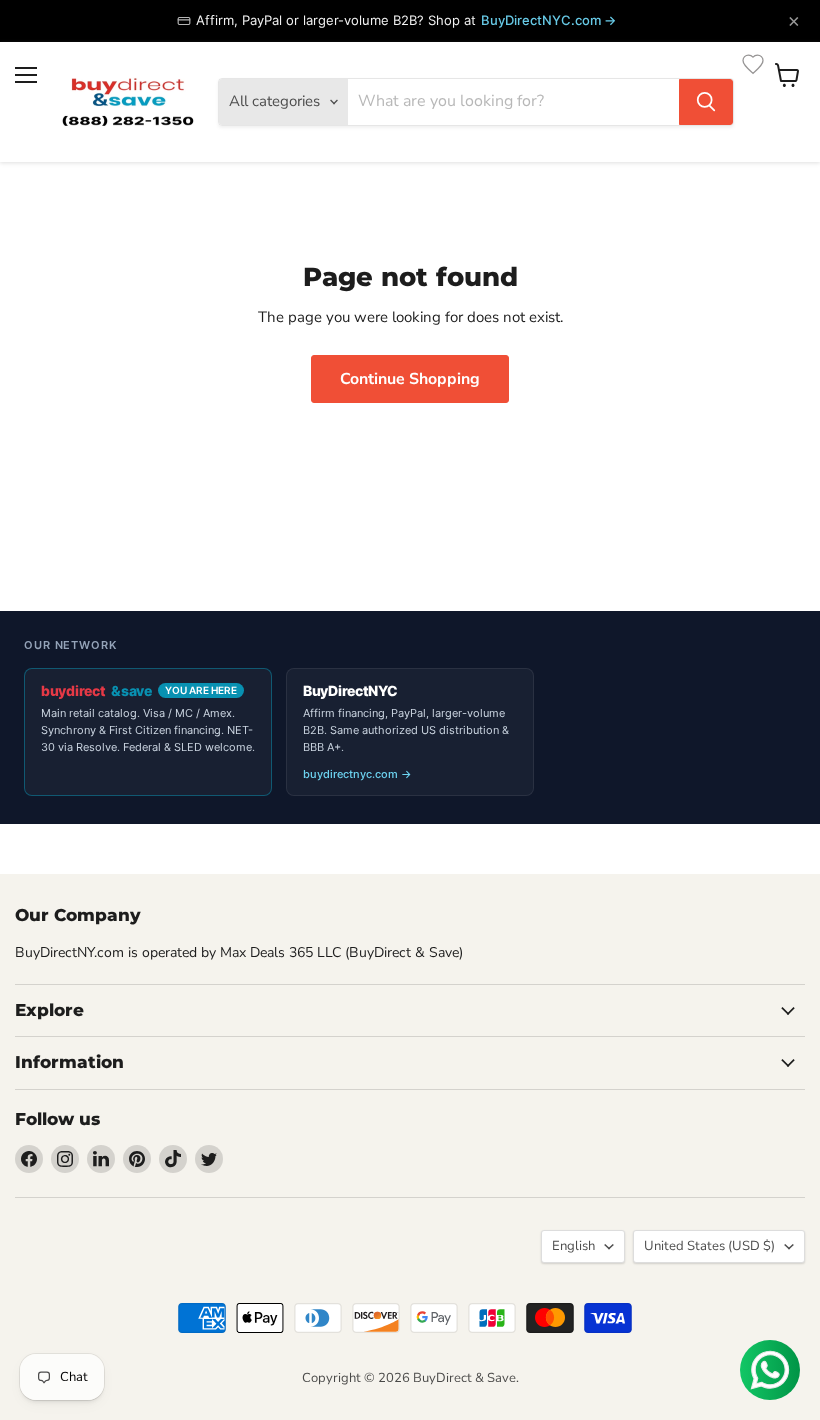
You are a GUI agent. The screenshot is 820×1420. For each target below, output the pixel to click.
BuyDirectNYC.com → (548, 20)
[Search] (706, 102)
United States (709, 1246)
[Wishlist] (753, 64)
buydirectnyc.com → (357, 774)
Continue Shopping (410, 379)
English (573, 1246)
